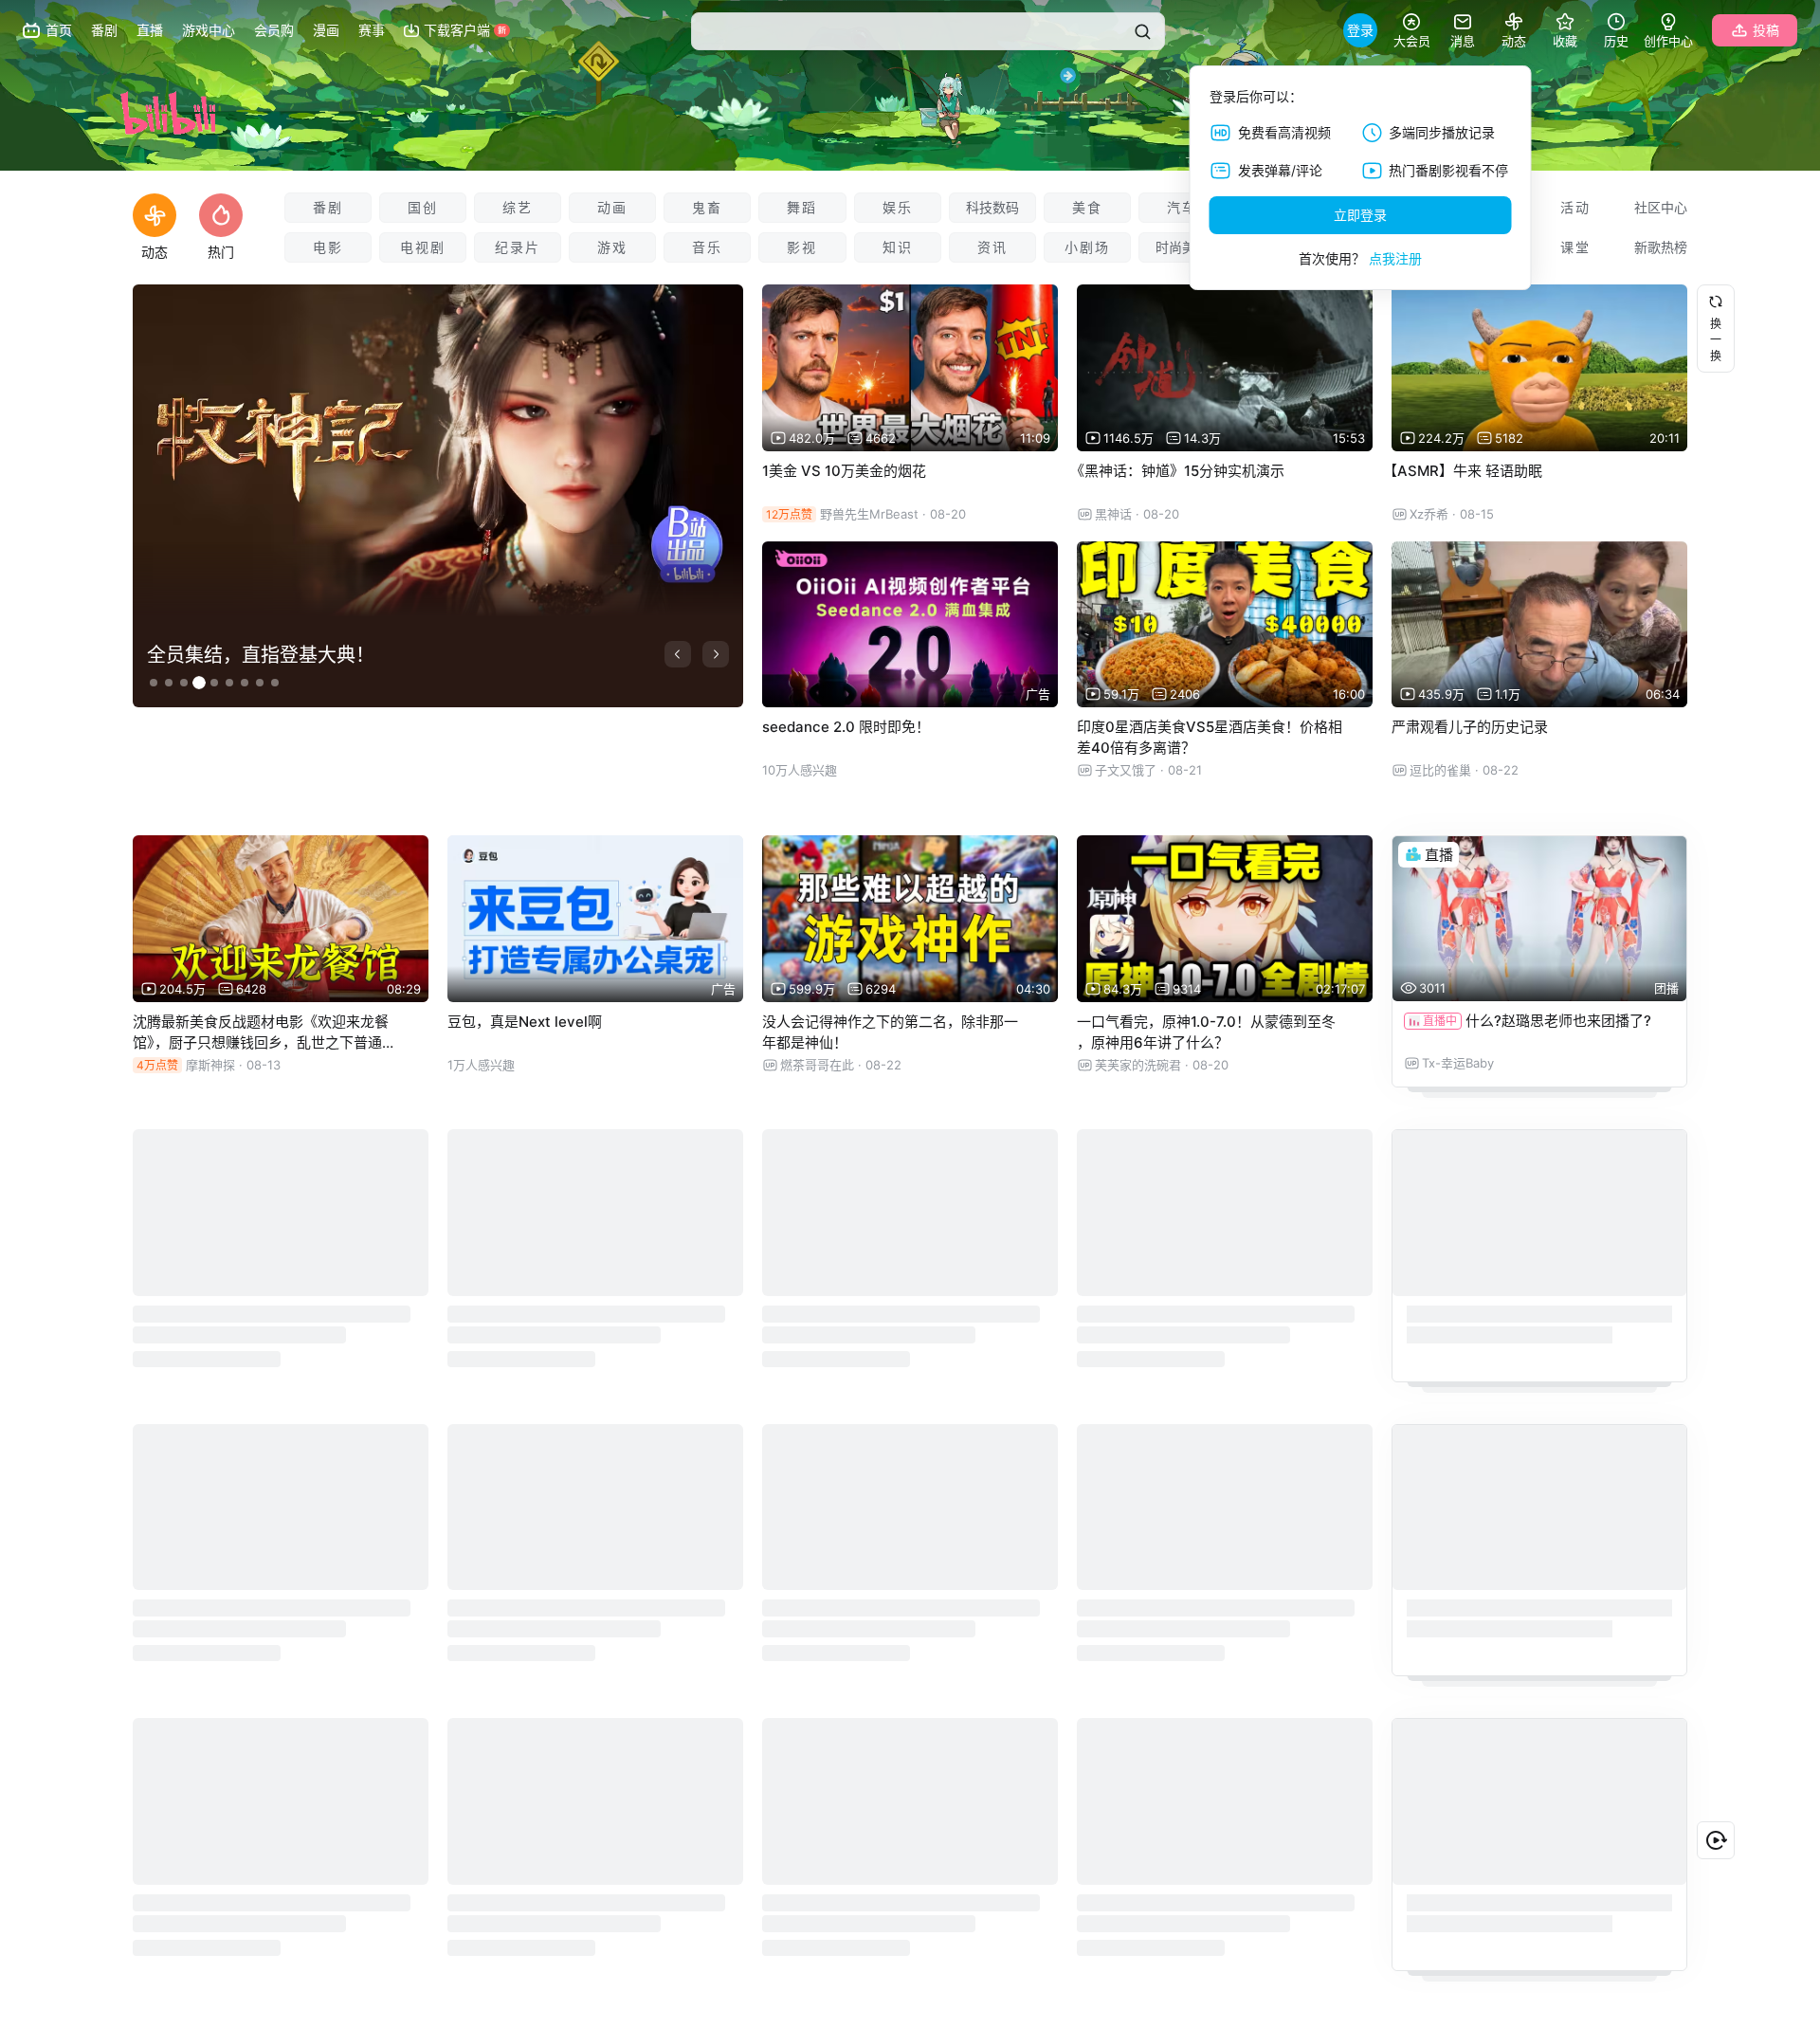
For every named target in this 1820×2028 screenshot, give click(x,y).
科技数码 (992, 207)
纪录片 (518, 247)
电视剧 (423, 247)
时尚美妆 (1182, 247)
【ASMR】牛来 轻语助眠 (1463, 471)
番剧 (328, 207)
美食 (1087, 207)
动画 (612, 207)
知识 (898, 247)
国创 (423, 207)
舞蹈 (802, 207)
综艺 (518, 207)
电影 (328, 247)
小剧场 (1087, 247)
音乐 (707, 247)
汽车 (1182, 207)
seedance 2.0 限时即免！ (846, 727)
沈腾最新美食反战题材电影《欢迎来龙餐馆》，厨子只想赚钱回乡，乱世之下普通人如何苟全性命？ (264, 1042)
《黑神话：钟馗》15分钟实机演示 (1177, 471)
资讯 (992, 247)
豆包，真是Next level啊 (525, 1022)
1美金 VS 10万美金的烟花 (844, 471)
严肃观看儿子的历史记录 (1470, 727)
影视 (802, 247)
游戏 (612, 247)
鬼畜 (707, 207)
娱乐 (898, 207)
